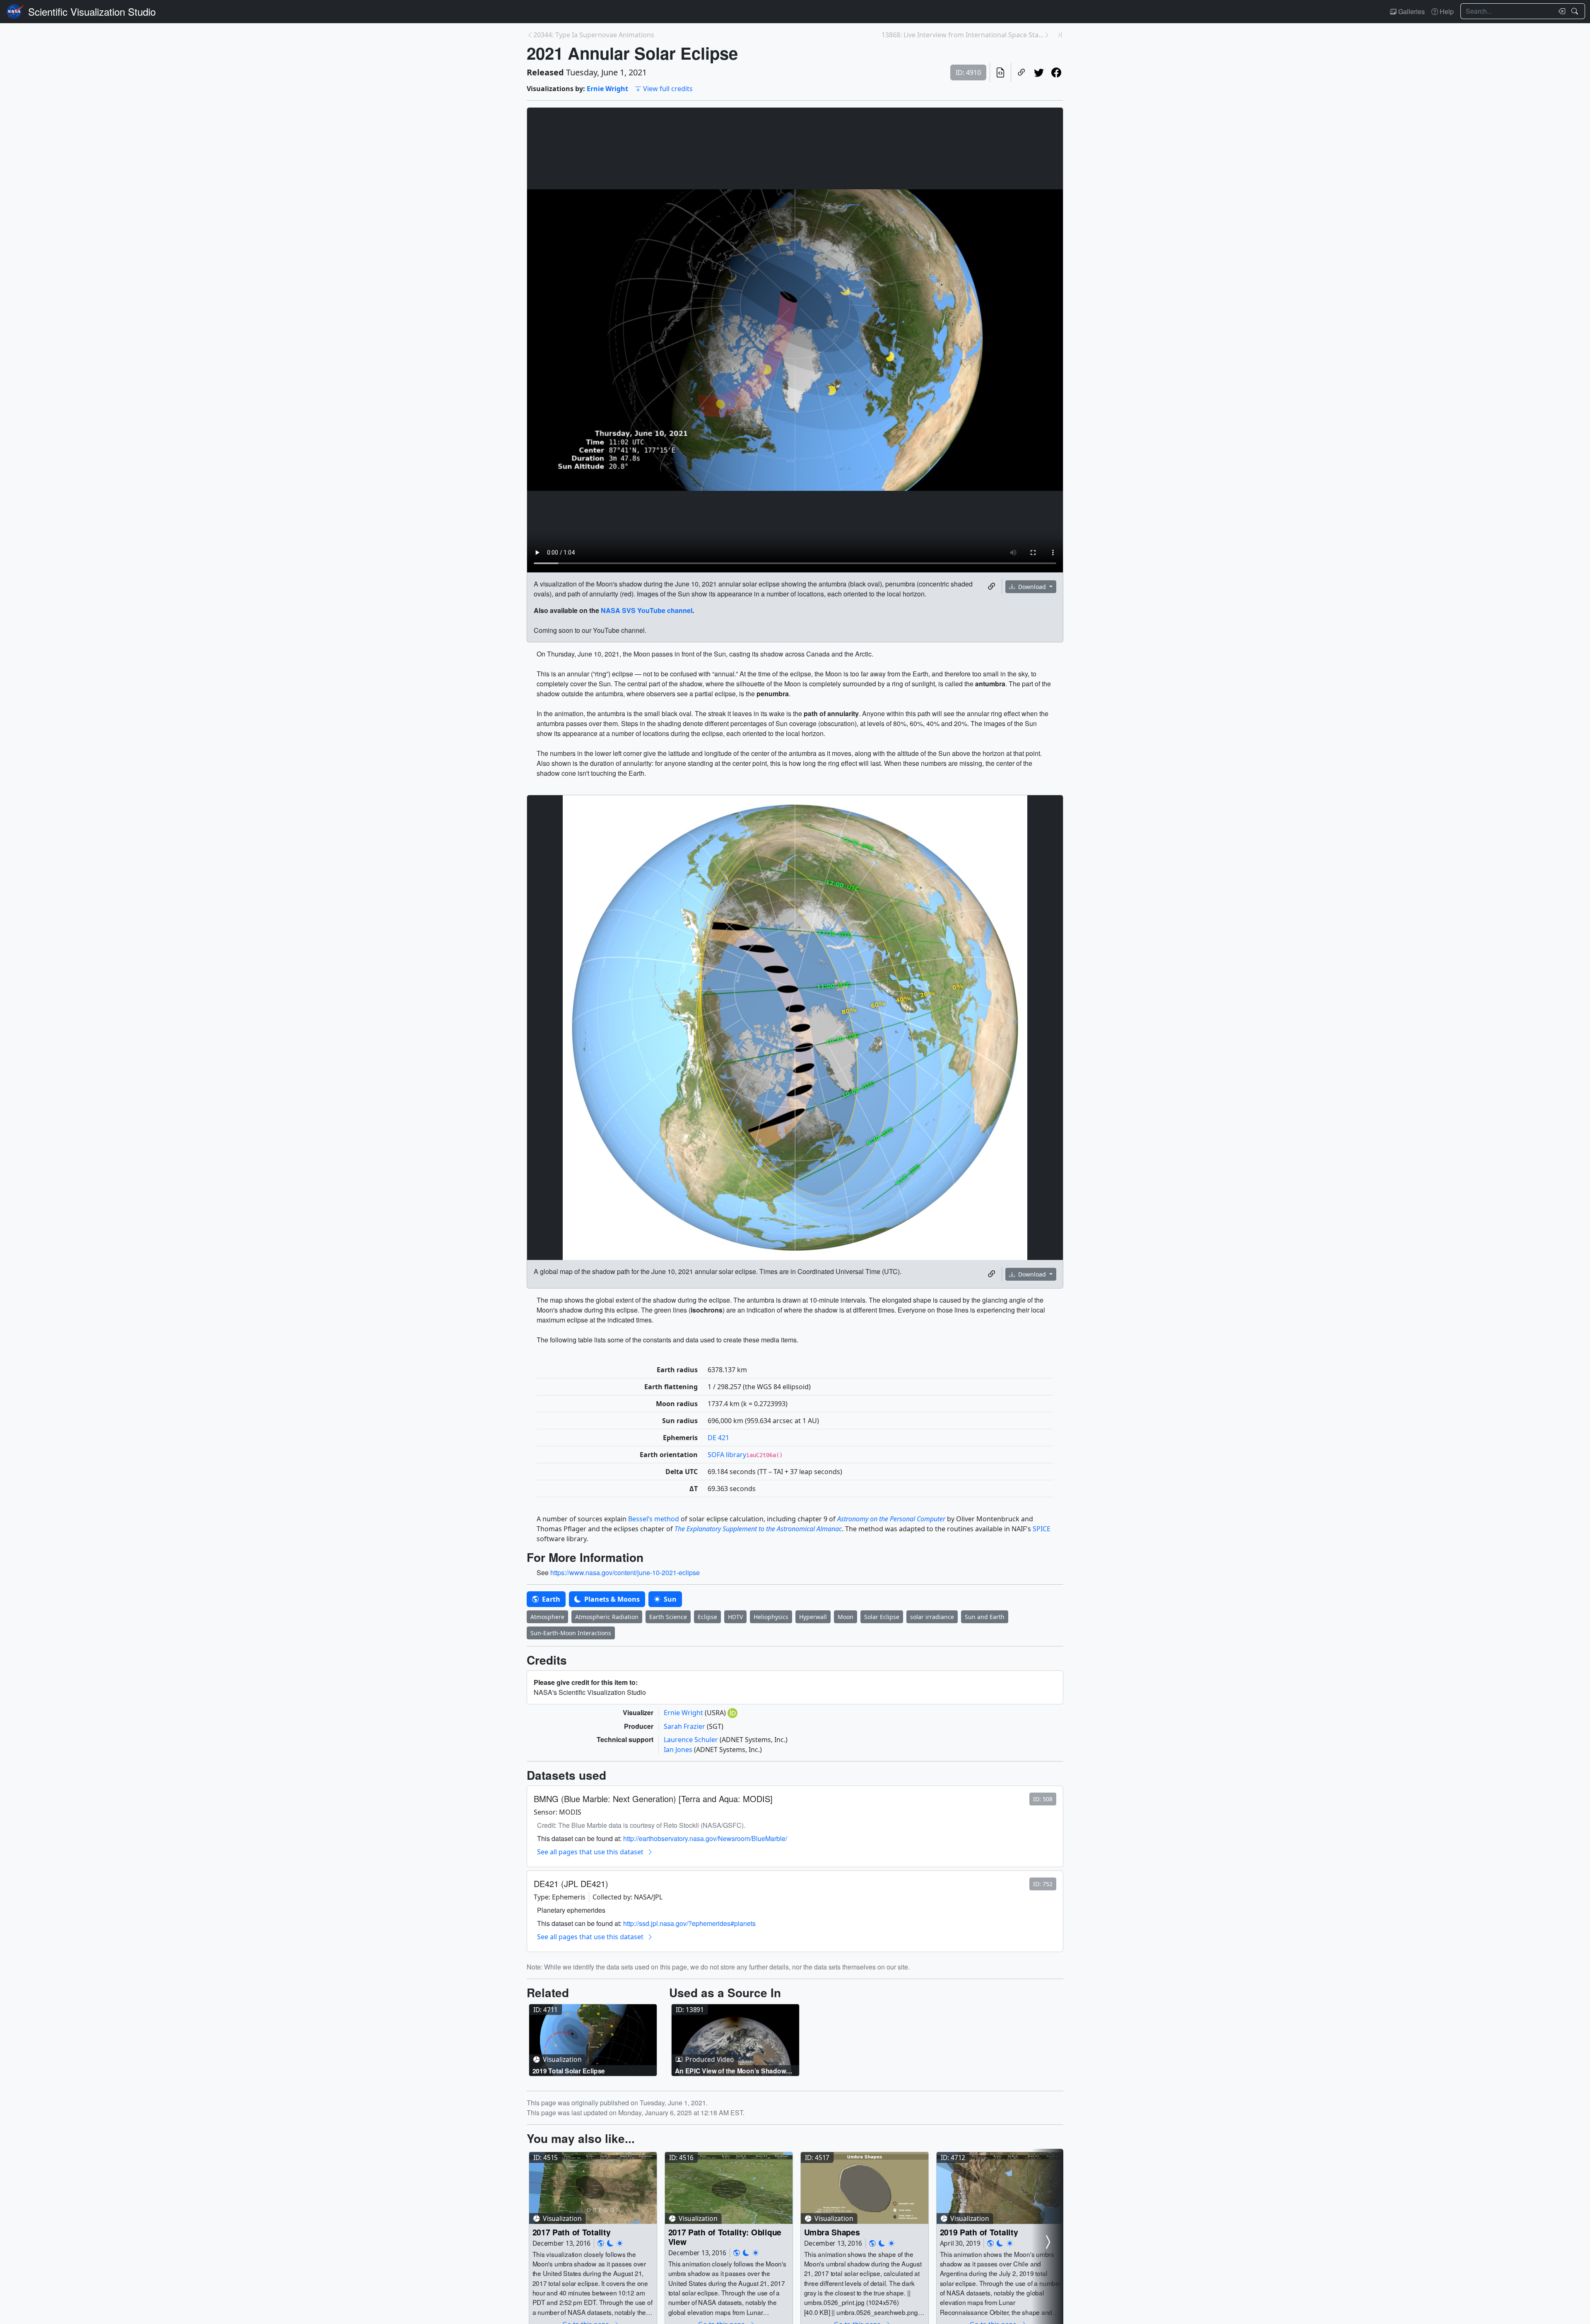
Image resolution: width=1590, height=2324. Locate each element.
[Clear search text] (1560, 11)
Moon (846, 1617)
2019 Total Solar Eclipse (569, 2071)
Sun (669, 1599)
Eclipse (707, 1617)
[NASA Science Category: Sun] (620, 2243)
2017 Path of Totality (572, 2232)
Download (1032, 587)
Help (1446, 11)
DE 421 (718, 1438)
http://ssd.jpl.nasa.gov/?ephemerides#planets (689, 1923)
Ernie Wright (607, 89)
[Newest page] (1060, 35)
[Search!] (1576, 11)
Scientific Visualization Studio (92, 11)
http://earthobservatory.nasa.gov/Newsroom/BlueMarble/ (705, 1838)
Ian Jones (679, 1750)
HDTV (735, 1617)
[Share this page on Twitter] (1039, 72)
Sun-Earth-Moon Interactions (571, 1633)
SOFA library (727, 1455)
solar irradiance (932, 1617)
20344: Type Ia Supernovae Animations (594, 35)
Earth (550, 1599)
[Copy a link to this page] (1021, 72)
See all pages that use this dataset (590, 1852)
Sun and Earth (985, 1617)
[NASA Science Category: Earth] (601, 2243)
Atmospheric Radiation (607, 1617)
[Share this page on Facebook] (1056, 72)
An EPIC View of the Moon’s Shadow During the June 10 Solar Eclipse (731, 2071)
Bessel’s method (654, 1519)
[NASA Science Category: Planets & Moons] (610, 2243)
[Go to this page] (593, 2040)
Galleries (1411, 11)
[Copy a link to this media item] (992, 586)
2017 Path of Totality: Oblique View (725, 2237)
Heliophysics (771, 1617)
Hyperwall (813, 1617)
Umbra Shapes (832, 2232)
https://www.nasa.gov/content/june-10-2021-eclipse (625, 1572)
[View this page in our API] (1000, 72)
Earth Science (668, 1617)
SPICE (1042, 1529)
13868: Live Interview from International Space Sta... (962, 35)
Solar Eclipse (882, 1617)
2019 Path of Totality (979, 2232)
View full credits (668, 89)
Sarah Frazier (685, 1726)
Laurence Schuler (692, 1740)
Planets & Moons (611, 1599)
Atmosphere (547, 1617)
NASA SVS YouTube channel (647, 610)
